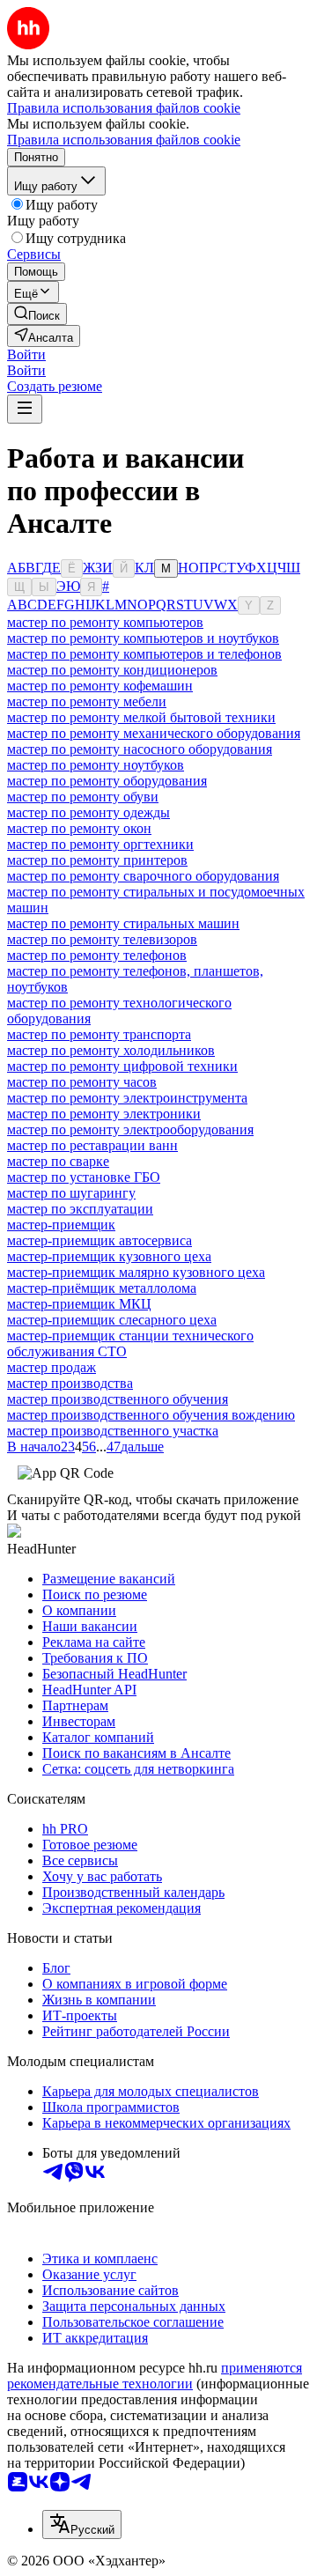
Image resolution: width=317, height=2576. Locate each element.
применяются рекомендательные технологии (155, 2376)
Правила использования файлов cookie (124, 140)
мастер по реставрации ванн (92, 1145)
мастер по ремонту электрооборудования (130, 1129)
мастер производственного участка (113, 1431)
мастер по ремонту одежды (88, 812)
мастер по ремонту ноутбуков (96, 765)
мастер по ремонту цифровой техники (122, 1066)
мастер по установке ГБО (84, 1177)
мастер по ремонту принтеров (97, 860)
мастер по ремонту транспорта (99, 1034)
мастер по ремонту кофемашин (100, 686)
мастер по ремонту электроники (104, 1114)
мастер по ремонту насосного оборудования (140, 749)
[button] (26, 354)
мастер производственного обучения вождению (151, 1415)
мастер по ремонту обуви (83, 797)
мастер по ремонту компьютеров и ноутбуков (143, 638)
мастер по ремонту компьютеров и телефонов (144, 654)
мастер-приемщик (61, 1225)
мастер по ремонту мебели (87, 701)
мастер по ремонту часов (82, 1082)
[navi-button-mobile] (25, 409)
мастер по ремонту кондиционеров (112, 670)
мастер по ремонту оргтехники (100, 844)
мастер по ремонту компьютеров (105, 622)
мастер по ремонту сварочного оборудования (143, 876)
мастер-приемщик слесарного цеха (112, 1320)
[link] (37, 314)
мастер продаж (52, 1367)
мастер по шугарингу (71, 1193)
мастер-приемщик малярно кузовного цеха (136, 1272)
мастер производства (70, 1383)
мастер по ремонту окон (79, 828)
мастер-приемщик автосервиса (100, 1240)
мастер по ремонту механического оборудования (154, 733)
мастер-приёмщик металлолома (102, 1288)
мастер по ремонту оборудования (107, 781)
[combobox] (82, 2524)
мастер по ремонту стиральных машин (123, 923)
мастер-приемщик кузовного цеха (109, 1256)
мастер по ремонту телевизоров (102, 939)
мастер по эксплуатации (80, 1209)
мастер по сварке (58, 1161)
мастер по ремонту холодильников (111, 1050)
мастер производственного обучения (118, 1399)
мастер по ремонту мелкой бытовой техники (141, 717)
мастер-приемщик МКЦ (79, 1304)
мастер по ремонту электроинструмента (127, 1098)
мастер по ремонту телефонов (97, 955)
